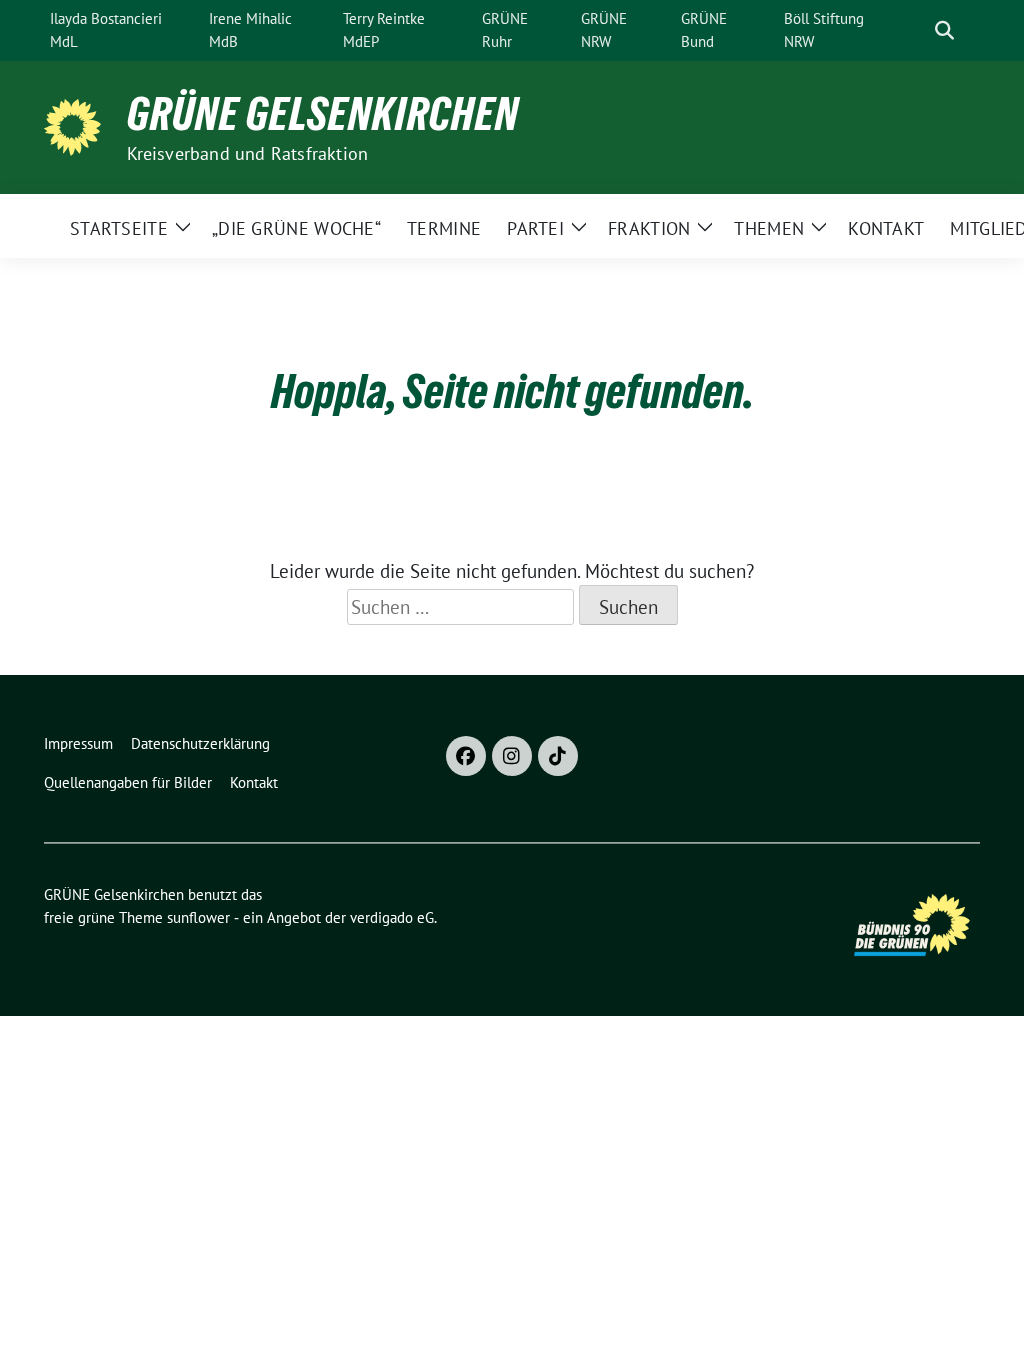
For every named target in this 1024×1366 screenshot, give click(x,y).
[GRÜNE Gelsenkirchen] (77, 125)
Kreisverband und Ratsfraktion (248, 153)
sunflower (198, 917)
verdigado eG (392, 917)
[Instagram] (512, 756)
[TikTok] (558, 756)
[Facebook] (466, 756)
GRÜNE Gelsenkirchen (323, 114)
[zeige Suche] (944, 30)
